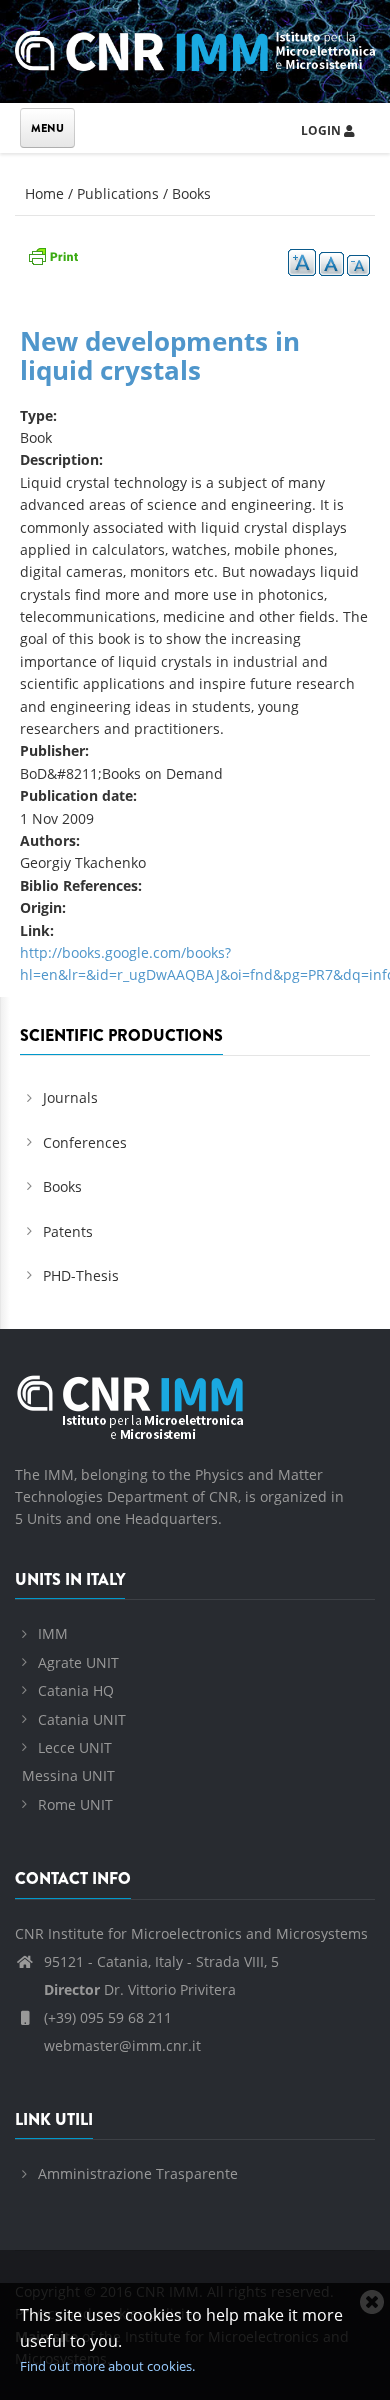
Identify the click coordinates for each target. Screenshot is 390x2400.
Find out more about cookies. (107, 2366)
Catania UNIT (82, 1719)
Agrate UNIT (78, 1662)
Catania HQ (76, 1690)
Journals (70, 1097)
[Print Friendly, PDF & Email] (53, 253)
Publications (118, 193)
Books (191, 193)
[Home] (195, 47)
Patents (68, 1231)
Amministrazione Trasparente (138, 2173)
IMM (53, 1633)
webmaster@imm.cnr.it (120, 2045)
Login (322, 130)
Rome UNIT (75, 1804)
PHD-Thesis (81, 1275)
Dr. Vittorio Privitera (140, 1989)
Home (44, 193)
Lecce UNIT (75, 1747)
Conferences (85, 1142)
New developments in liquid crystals (160, 355)
